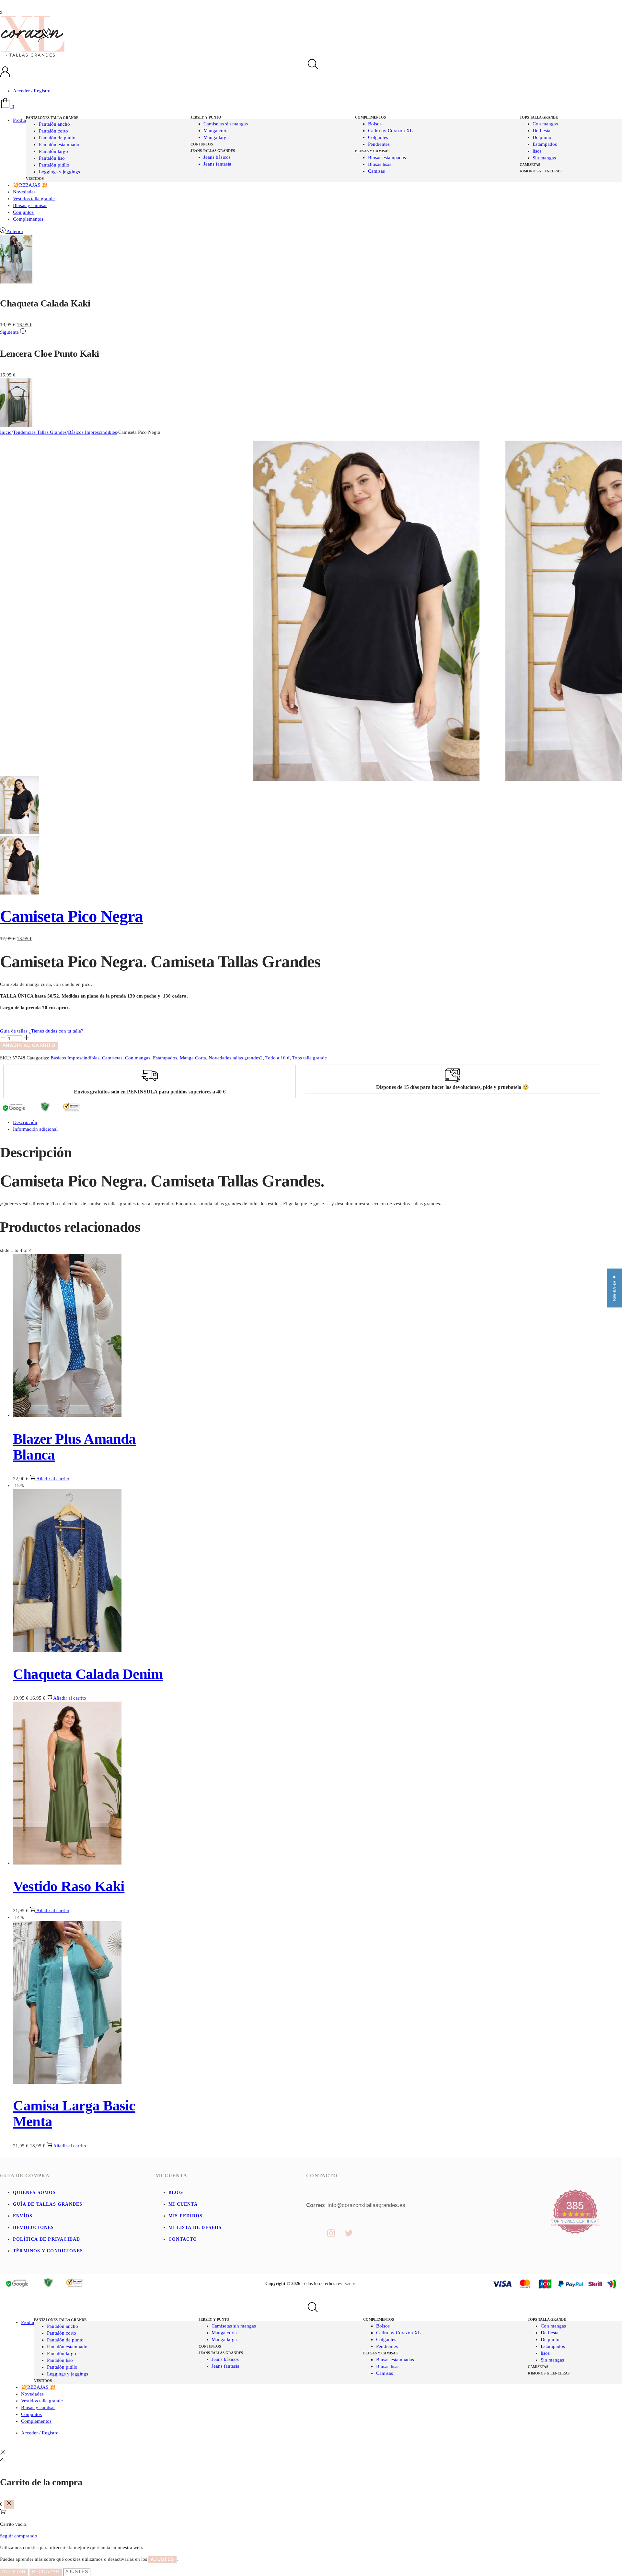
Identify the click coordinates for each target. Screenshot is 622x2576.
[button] (614, 1288)
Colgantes (378, 137)
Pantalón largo (53, 151)
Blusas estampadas (387, 157)
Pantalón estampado (59, 144)
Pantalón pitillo (54, 165)
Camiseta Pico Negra (71, 916)
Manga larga (216, 137)
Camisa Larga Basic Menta (74, 2114)
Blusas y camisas (372, 151)
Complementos (370, 117)
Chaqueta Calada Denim (88, 1674)
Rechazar (46, 2571)
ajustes (162, 2559)
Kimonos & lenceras (541, 171)
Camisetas (530, 165)
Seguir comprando (19, 2536)
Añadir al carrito (29, 1045)
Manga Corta (193, 1058)
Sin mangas (544, 158)
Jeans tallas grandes (213, 151)
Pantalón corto (53, 131)
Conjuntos (202, 144)
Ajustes (77, 2571)
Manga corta (216, 131)
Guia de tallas (14, 1031)
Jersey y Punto (206, 117)
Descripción (25, 1122)
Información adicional (35, 1129)
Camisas (376, 171)
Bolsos (375, 124)
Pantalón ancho (54, 124)
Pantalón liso (52, 158)
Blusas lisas (380, 164)
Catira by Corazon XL (390, 131)
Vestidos (35, 179)
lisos (537, 151)
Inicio (6, 432)
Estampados (545, 144)
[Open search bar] (311, 65)
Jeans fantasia (217, 164)
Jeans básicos (217, 157)
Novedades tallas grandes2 (236, 1058)
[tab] (317, 1122)
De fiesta (541, 131)
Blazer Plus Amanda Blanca (75, 1447)
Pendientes (379, 144)
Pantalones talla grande (52, 118)
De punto (542, 137)
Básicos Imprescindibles (92, 432)
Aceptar (14, 2571)
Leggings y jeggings (59, 172)
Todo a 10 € (277, 1058)
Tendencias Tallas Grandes (40, 432)
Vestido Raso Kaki (69, 1886)
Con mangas (545, 124)
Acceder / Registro (32, 91)
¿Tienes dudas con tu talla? (56, 1031)
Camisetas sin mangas (226, 124)
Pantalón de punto (57, 138)
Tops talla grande (539, 117)
